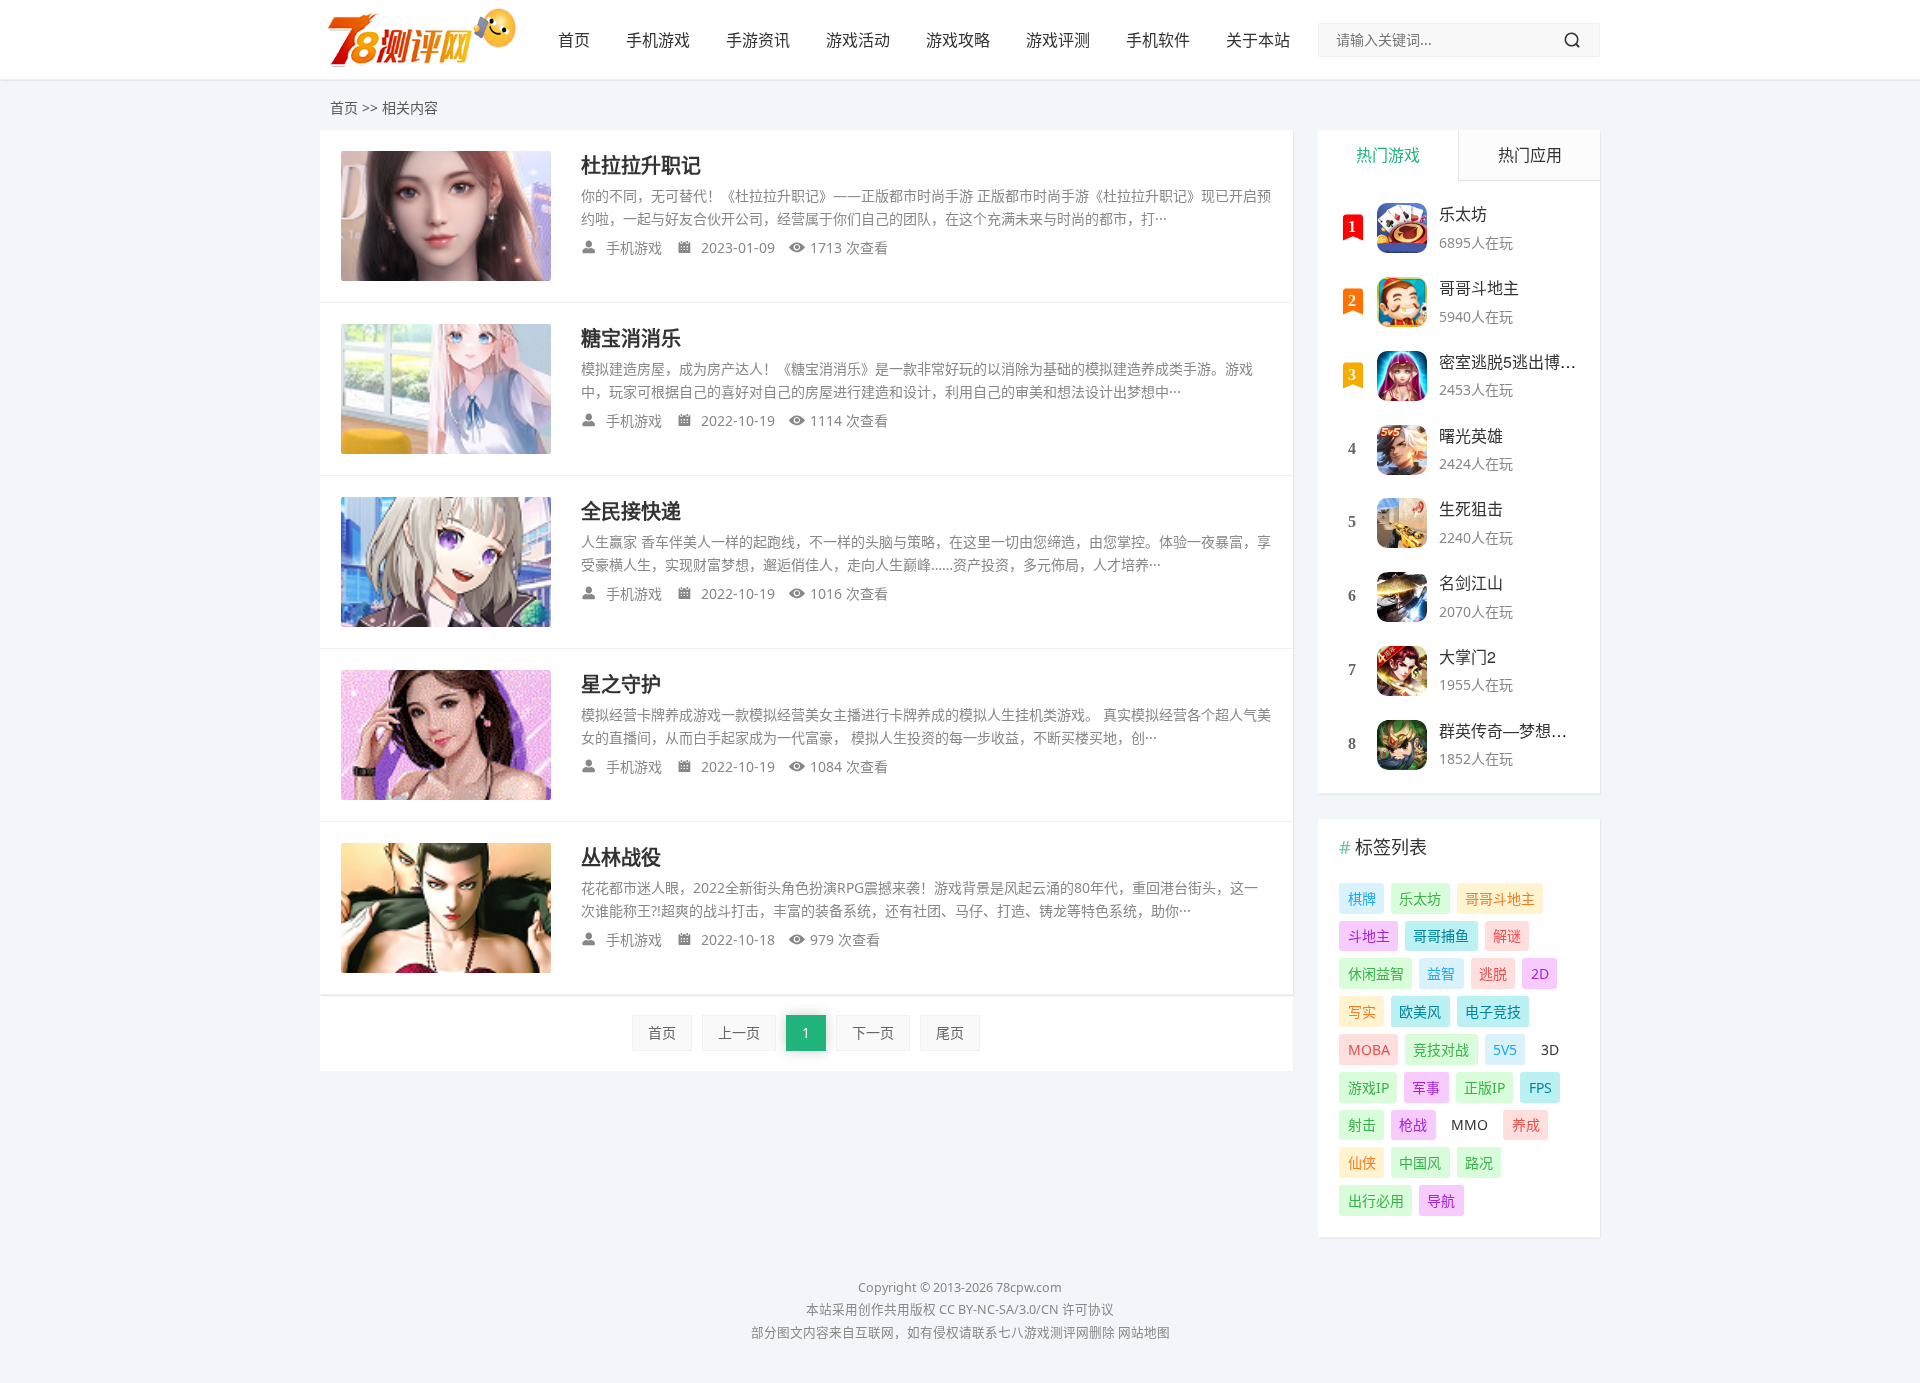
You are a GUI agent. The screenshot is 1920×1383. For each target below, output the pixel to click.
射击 (1362, 1124)
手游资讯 (758, 40)
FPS (1540, 1087)
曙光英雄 (1471, 435)
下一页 (873, 1032)
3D (1550, 1049)
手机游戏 (658, 40)
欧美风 (1420, 1011)
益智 (1441, 973)
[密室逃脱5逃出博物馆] (1402, 376)
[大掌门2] (1402, 671)
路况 (1479, 1162)
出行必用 (1376, 1200)
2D (1540, 973)
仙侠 (1362, 1162)
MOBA (1369, 1049)
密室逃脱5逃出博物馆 (1515, 361)
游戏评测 (1058, 40)
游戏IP (1368, 1087)
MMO (1469, 1124)
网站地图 (1144, 1332)
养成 (1526, 1124)
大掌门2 (1467, 656)
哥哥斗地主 (1479, 287)
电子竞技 (1493, 1011)
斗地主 (1369, 935)
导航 (1441, 1200)
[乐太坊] (1402, 228)
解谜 (1507, 935)
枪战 (1413, 1124)
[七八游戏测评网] (430, 66)
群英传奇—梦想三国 (1511, 730)
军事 (1426, 1087)
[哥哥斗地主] (1402, 302)
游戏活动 (858, 40)
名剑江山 (1471, 582)
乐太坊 (1463, 213)
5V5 (1505, 1049)
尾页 (950, 1032)
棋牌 (1362, 898)
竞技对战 (1441, 1049)
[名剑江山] (1402, 597)
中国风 (1420, 1162)
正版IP (1484, 1087)
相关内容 (410, 107)
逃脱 (1493, 973)
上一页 (739, 1032)
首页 (574, 40)
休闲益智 (1376, 973)
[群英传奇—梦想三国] (1402, 745)
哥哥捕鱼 (1441, 935)
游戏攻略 (958, 40)
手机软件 (1158, 40)
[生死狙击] (1402, 523)
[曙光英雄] (1402, 450)
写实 (1362, 1011)
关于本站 (1258, 40)
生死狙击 (1471, 508)
